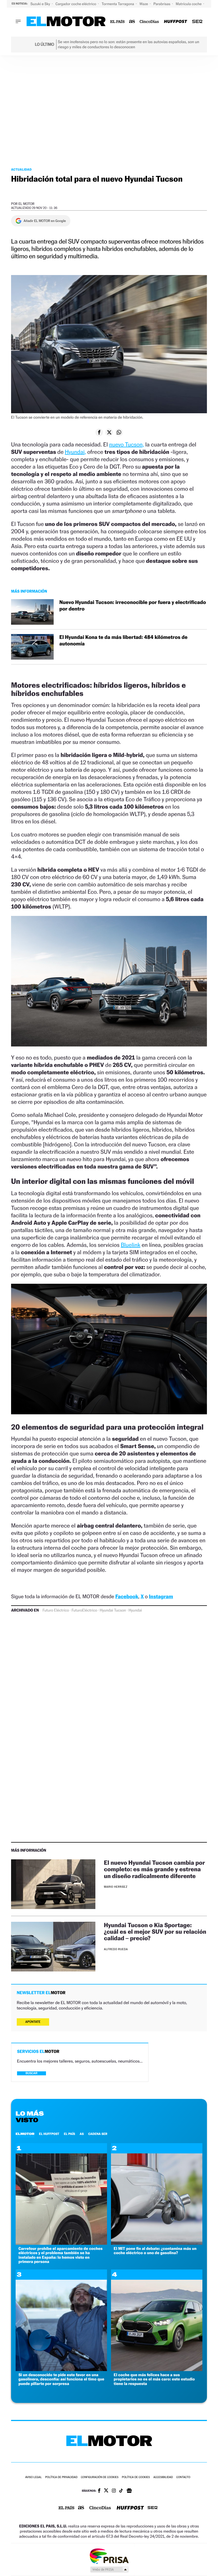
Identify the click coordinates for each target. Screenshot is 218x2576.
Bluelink (130, 1245)
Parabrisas (163, 4)
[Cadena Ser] (197, 22)
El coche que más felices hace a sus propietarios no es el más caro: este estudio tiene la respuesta (154, 2379)
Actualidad (21, 169)
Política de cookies (136, 2477)
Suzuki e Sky (41, 4)
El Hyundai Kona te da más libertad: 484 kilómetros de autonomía (123, 641)
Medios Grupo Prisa (109, 2569)
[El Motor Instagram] (114, 2491)
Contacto (183, 2477)
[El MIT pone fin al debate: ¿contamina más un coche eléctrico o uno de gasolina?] (157, 2243)
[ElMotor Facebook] (99, 2491)
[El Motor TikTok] (121, 2491)
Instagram (161, 1597)
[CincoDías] (149, 22)
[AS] (132, 22)
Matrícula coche (189, 4)
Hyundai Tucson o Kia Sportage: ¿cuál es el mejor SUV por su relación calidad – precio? (155, 1932)
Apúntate (33, 2022)
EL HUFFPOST (49, 2134)
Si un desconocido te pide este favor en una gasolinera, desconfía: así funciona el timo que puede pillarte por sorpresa (61, 2379)
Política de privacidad (61, 2477)
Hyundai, (75, 452)
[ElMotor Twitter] (106, 2491)
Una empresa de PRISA (109, 2556)
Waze (144, 4)
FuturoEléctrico (84, 1610)
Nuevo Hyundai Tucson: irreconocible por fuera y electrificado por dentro (133, 606)
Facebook (127, 1597)
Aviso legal (33, 2477)
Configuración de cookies (100, 2477)
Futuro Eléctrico (56, 1610)
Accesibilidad (163, 2477)
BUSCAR (32, 2073)
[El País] (117, 22)
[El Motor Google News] (129, 2491)
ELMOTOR (25, 2134)
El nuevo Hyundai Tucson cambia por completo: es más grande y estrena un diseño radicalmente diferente (154, 1869)
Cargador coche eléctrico (76, 4)
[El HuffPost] (175, 22)
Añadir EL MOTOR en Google (45, 221)
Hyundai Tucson (113, 1610)
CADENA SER (98, 2134)
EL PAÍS (70, 2134)
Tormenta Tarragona (118, 4)
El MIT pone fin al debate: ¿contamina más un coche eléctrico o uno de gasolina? (155, 2251)
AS (82, 2134)
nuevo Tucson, (126, 444)
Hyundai (135, 1610)
